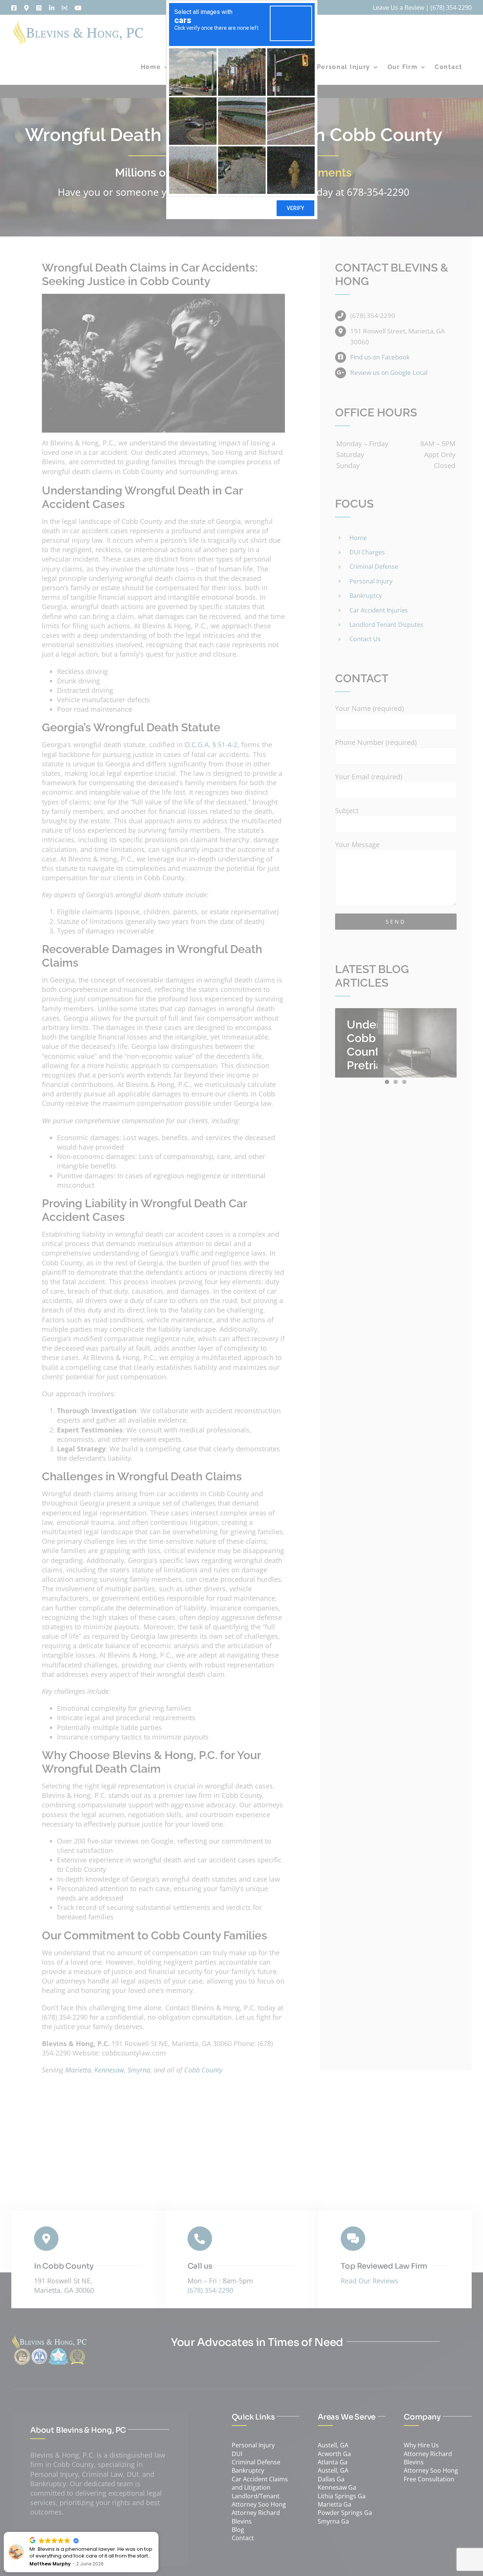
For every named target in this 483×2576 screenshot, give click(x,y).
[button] (158, 2532)
